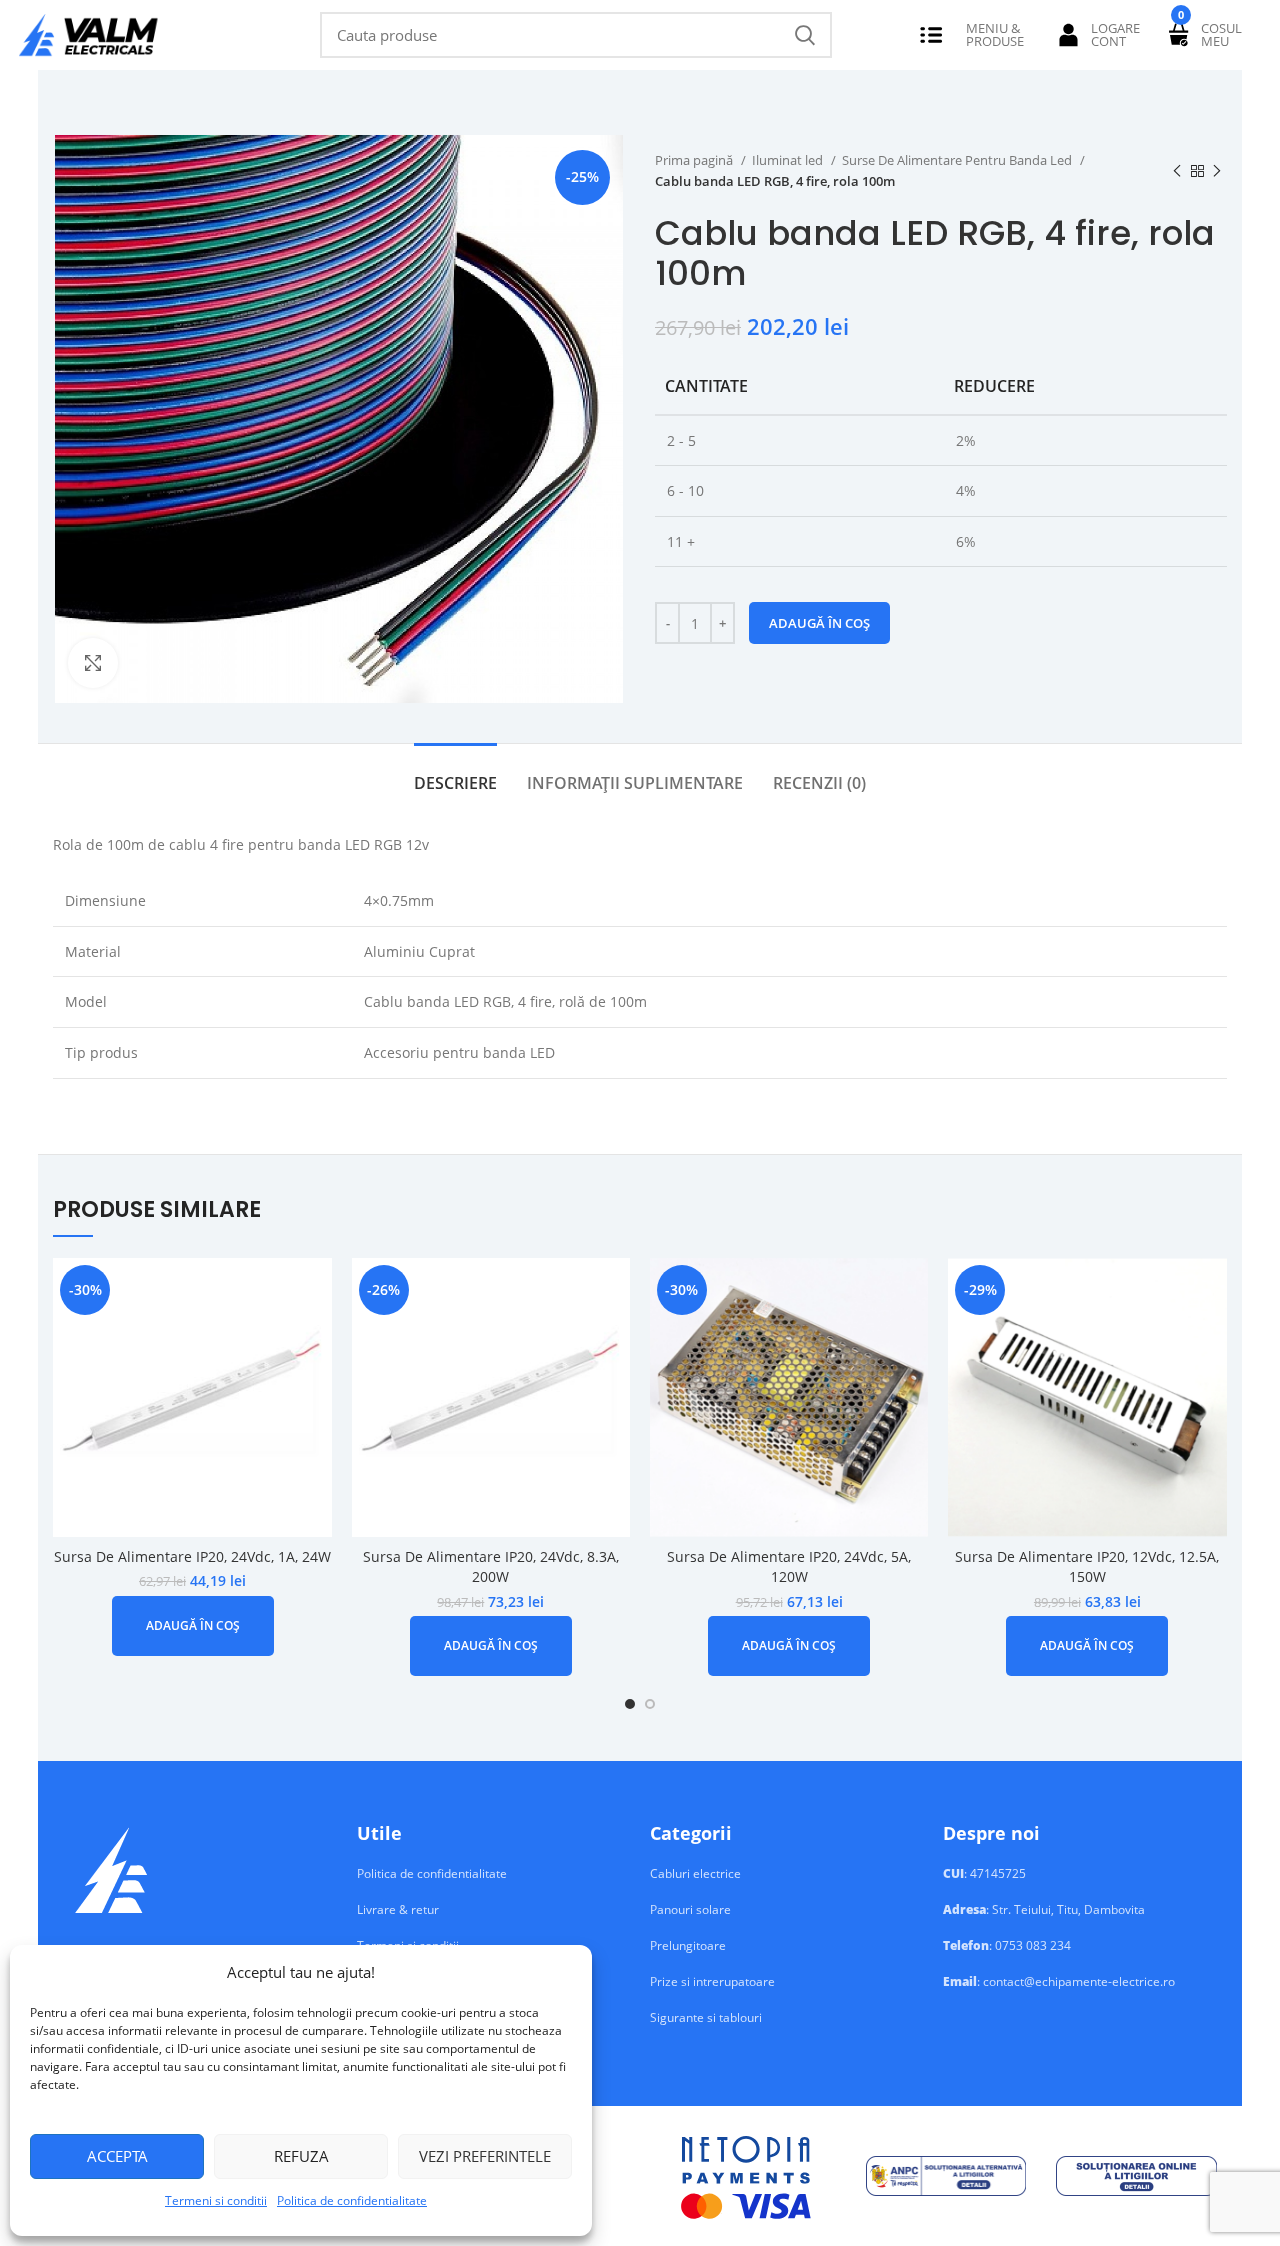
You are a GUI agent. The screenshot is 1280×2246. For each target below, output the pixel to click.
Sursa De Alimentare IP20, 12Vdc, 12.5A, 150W (1087, 1567)
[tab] (455, 773)
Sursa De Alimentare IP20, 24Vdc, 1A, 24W (192, 1556)
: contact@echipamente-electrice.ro (1059, 1982)
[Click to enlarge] (93, 663)
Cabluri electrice (695, 1874)
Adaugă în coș (819, 623)
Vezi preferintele (485, 2156)
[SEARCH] (805, 35)
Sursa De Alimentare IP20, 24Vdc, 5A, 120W (789, 1567)
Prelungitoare (688, 1946)
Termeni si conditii (216, 2200)
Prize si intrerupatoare (712, 1982)
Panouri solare (690, 1910)
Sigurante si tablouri (706, 2018)
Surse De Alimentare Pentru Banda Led (958, 160)
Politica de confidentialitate (352, 2200)
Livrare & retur (398, 1910)
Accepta (117, 2156)
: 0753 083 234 (1007, 1946)
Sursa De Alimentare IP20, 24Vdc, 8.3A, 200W (491, 1567)
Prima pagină (695, 160)
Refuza (301, 2156)
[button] (193, 1626)
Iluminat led (789, 160)
